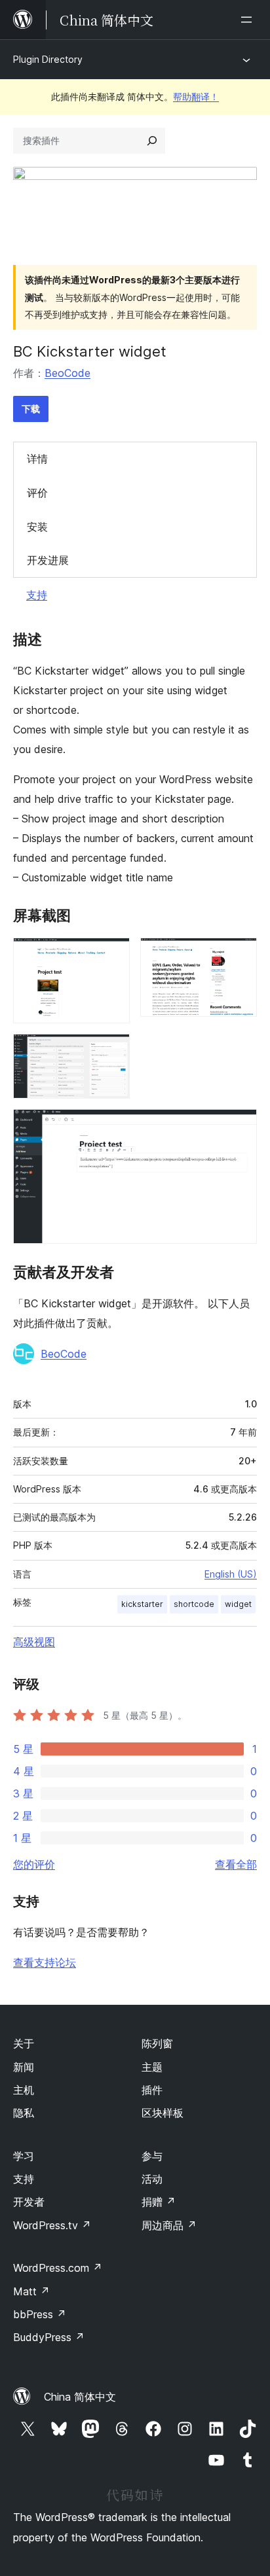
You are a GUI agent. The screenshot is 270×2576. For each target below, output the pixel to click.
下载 (31, 409)
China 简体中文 (80, 2397)
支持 (37, 595)
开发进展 (48, 560)
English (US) (231, 1574)
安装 (37, 527)
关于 (24, 2043)
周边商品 (169, 2225)
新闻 (24, 2067)
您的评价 (34, 1864)
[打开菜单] (249, 20)
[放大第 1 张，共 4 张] (112, 955)
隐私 (24, 2113)
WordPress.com (58, 2268)
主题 (152, 2067)
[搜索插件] (152, 141)
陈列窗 (157, 2043)
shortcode (194, 1604)
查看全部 (236, 1864)
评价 (37, 493)
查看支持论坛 (45, 1962)
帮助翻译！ (196, 97)
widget (238, 1604)
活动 (152, 2179)
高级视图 (34, 1642)
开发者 (29, 2202)
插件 (152, 2090)
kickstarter (142, 1604)
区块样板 (163, 2113)
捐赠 (159, 2202)
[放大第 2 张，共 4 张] (239, 955)
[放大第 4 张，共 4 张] (239, 1127)
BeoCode (67, 373)
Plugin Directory (48, 59)
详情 (37, 459)
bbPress (40, 2314)
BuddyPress (49, 2337)
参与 (152, 2156)
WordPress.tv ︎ (52, 2225)
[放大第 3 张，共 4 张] (112, 1051)
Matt (31, 2291)
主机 (24, 2090)
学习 (24, 2156)
